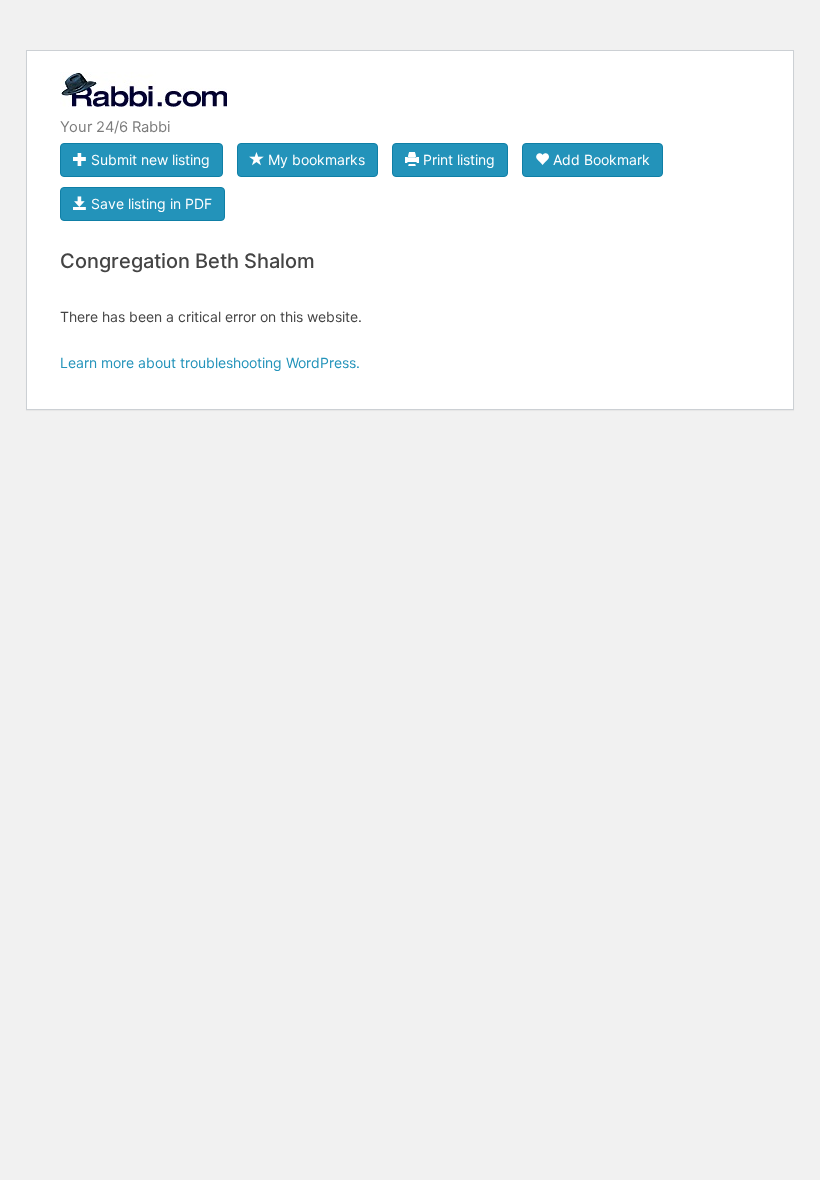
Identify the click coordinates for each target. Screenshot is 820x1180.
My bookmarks (314, 159)
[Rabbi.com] (143, 98)
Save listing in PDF (149, 203)
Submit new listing (148, 159)
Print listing (457, 159)
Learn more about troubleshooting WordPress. (210, 362)
